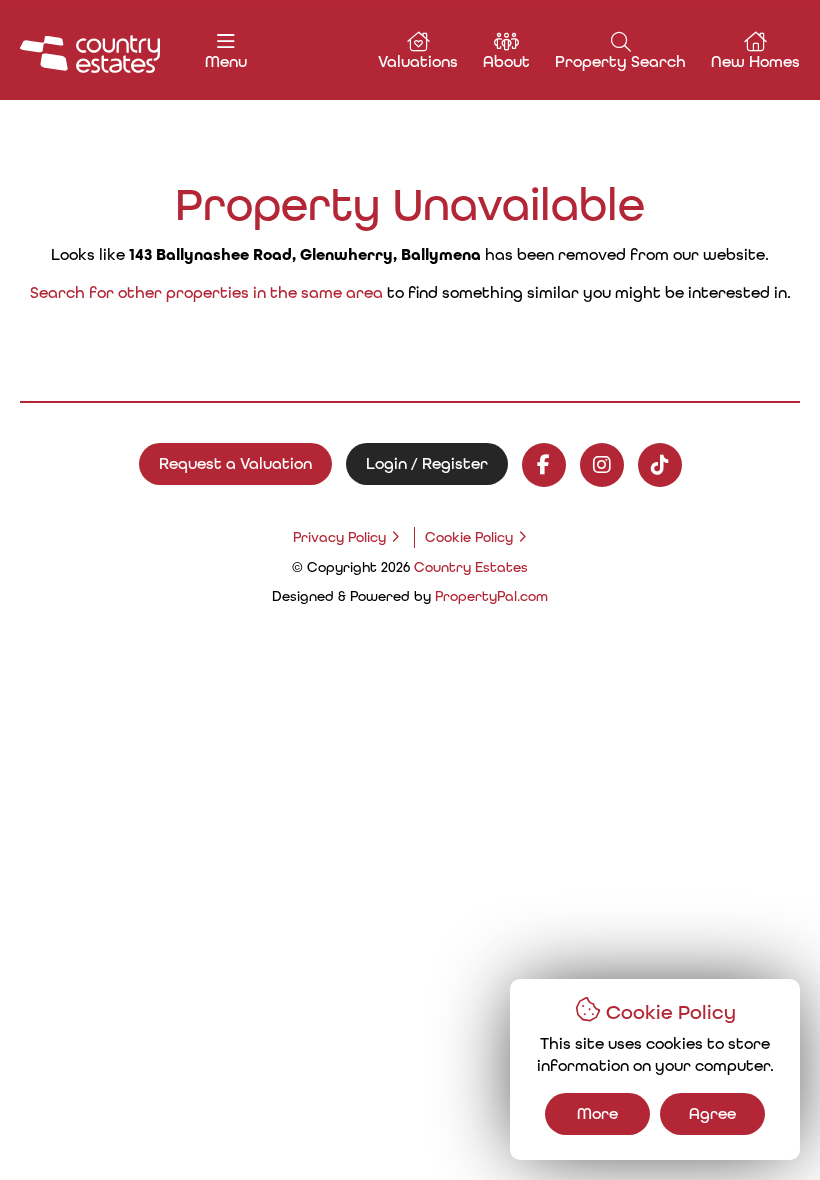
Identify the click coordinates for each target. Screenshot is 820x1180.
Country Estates (471, 567)
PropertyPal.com (491, 596)
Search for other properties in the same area (206, 292)
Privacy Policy (339, 537)
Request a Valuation (235, 463)
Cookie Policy (469, 537)
